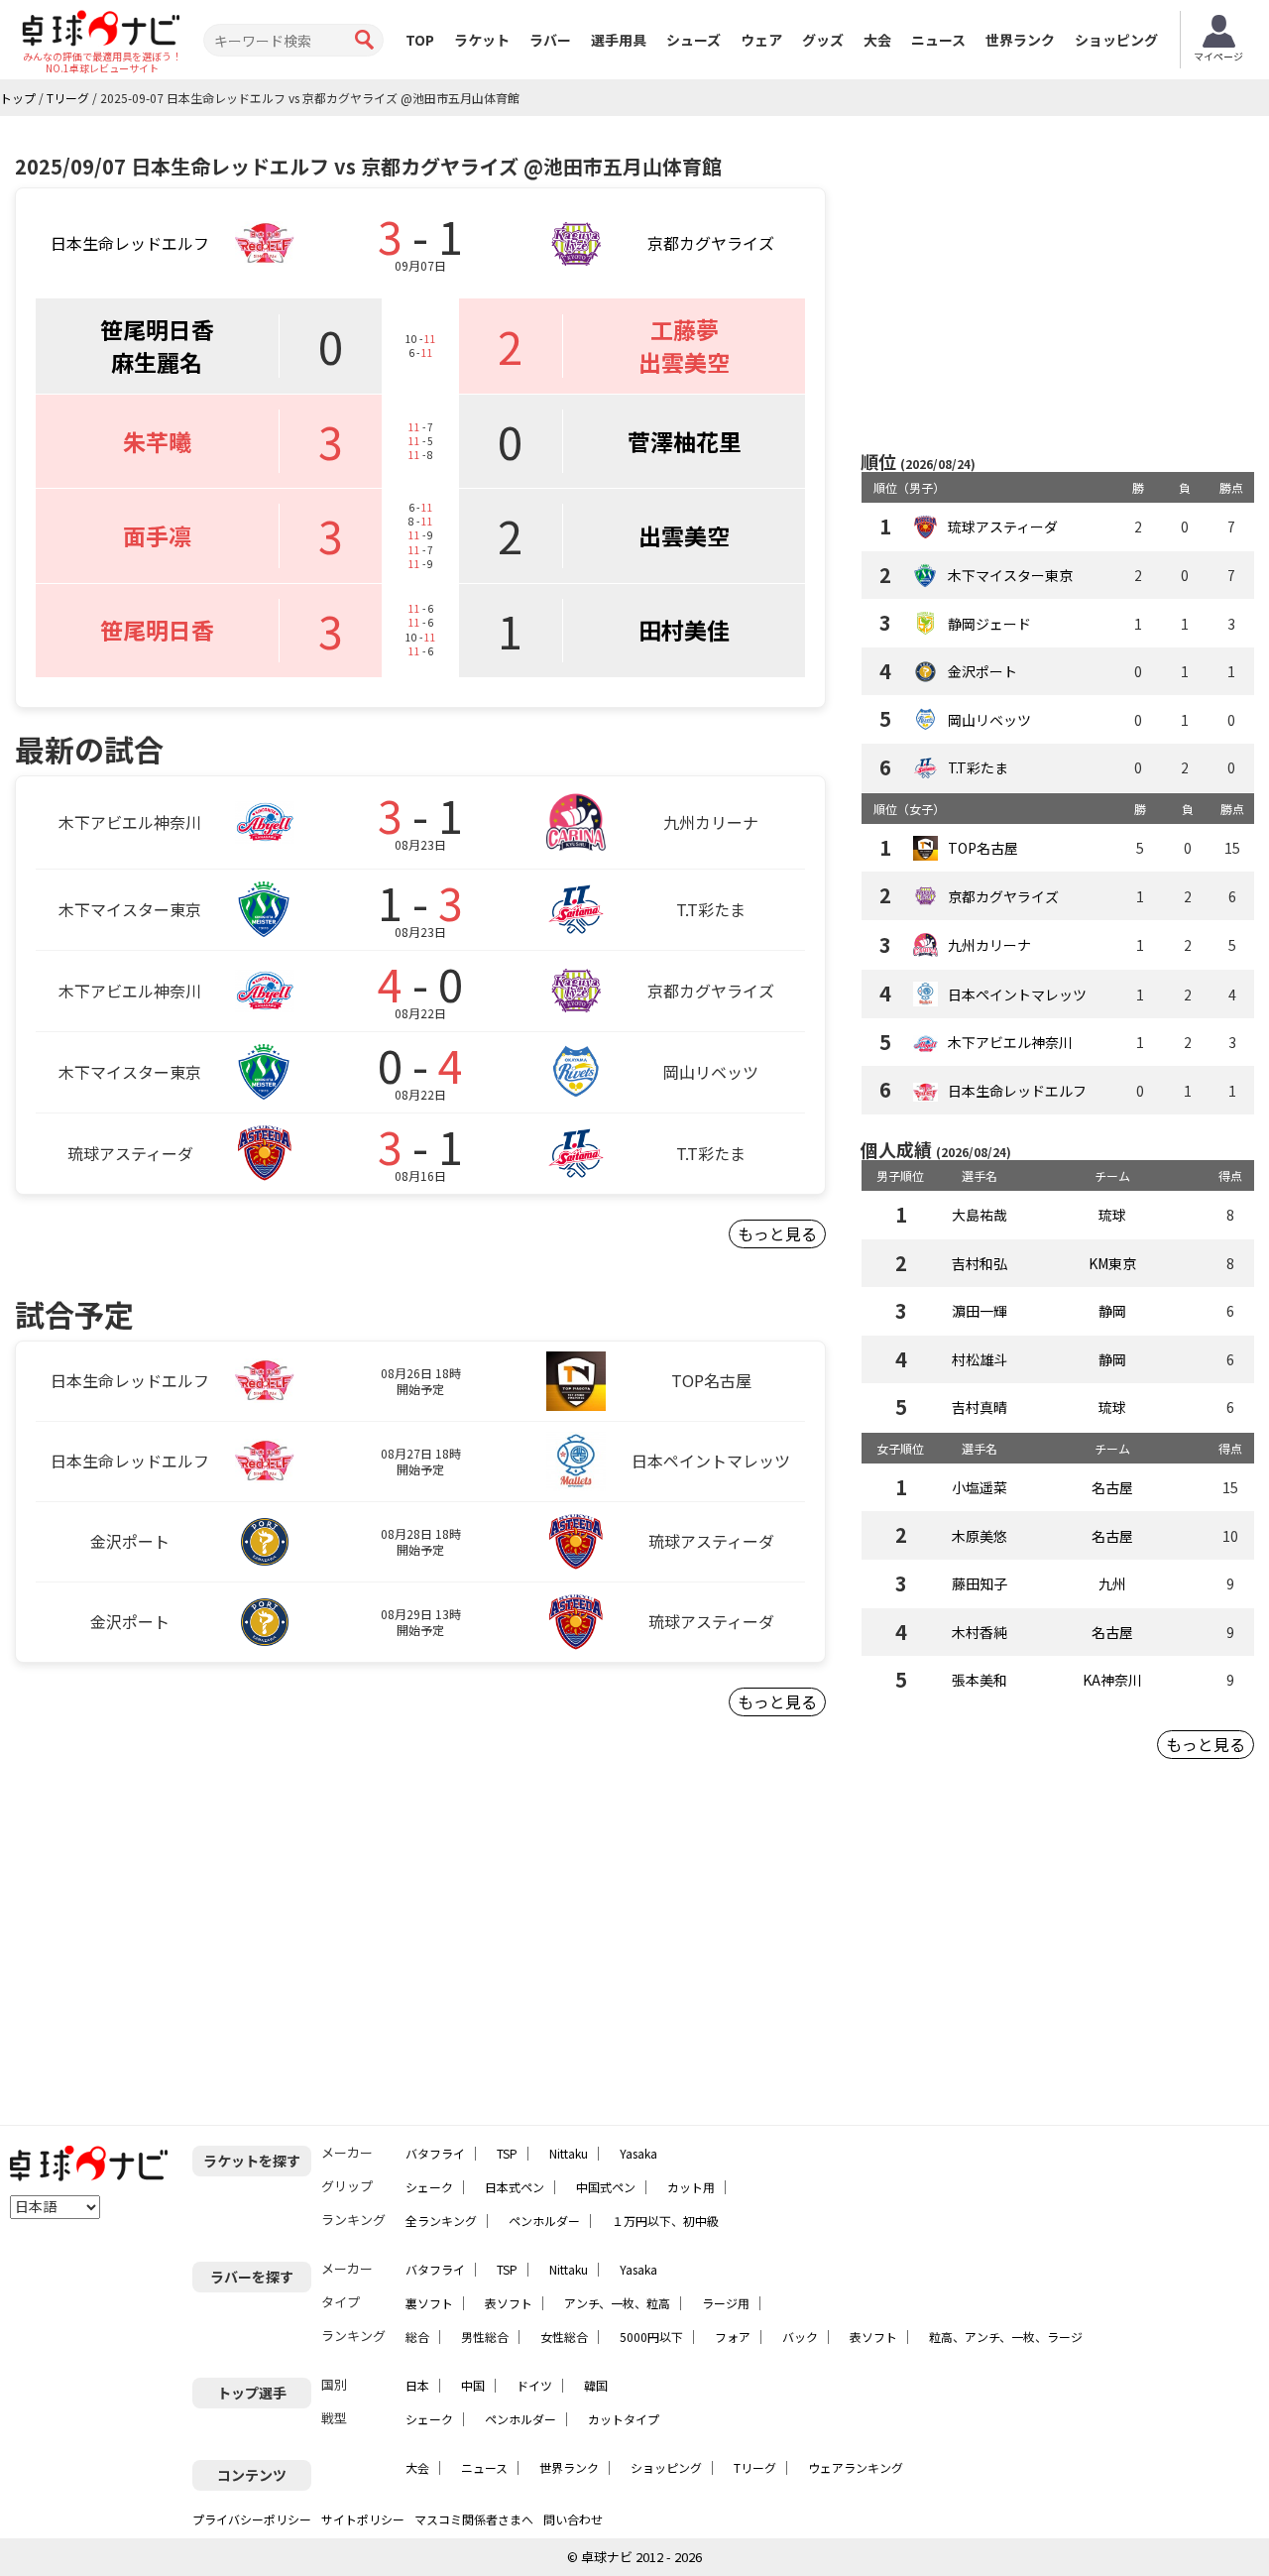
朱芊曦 (157, 441)
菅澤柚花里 (685, 441)
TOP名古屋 (983, 848)
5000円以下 (651, 2337)
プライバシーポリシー (252, 2519)
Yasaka (638, 2153)
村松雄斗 (980, 1359)
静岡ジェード (989, 624)
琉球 (1112, 1215)
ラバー (550, 40)
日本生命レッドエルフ (130, 243)
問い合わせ (573, 2519)
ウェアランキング (856, 2467)
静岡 (1112, 1311)
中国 (473, 2385)
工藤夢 (685, 329)
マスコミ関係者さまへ (474, 2519)
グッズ (823, 40)
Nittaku (569, 2153)
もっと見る (777, 1233)
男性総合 (485, 2337)
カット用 (691, 2187)
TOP (420, 40)
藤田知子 (980, 1583)
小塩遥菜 (980, 1487)
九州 (1112, 1583)
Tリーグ (755, 2467)
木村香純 (980, 1632)
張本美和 (980, 1680)
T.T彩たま (978, 767)
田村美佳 (684, 630)
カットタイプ (624, 2419)
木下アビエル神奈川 (1010, 1042)
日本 (417, 2385)
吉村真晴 (980, 1407)
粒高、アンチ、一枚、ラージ (1006, 2337)
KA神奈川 (1112, 1680)
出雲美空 (684, 362)
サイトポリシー (363, 2519)
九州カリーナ (989, 945)
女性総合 (564, 2337)
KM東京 (1112, 1263)
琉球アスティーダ (1003, 527)
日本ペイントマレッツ (1017, 995)
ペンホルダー (544, 2221)
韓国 (596, 2385)
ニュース (938, 40)
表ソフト (509, 2303)
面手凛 (157, 535)
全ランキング (441, 2221)
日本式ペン (515, 2187)
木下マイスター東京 (1010, 575)
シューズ (693, 40)
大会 (877, 40)
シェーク (429, 2187)
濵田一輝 (980, 1311)
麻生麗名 (157, 362)
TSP (507, 2153)
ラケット (482, 40)
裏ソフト (429, 2303)
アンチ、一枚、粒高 (617, 2303)
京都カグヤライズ (711, 243)
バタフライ (435, 2153)
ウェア (761, 40)
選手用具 (619, 40)
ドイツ (534, 2385)
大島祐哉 (980, 1215)
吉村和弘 (980, 1263)
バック (800, 2337)
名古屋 (1112, 1487)
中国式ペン (606, 2187)
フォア (733, 2337)
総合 (417, 2337)
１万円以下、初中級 (665, 2221)
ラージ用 (726, 2303)
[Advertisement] (1058, 285)
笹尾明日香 (157, 329)
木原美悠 (980, 1536)
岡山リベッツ (989, 720)
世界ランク (1020, 40)
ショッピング (1116, 40)
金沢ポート (982, 671)
